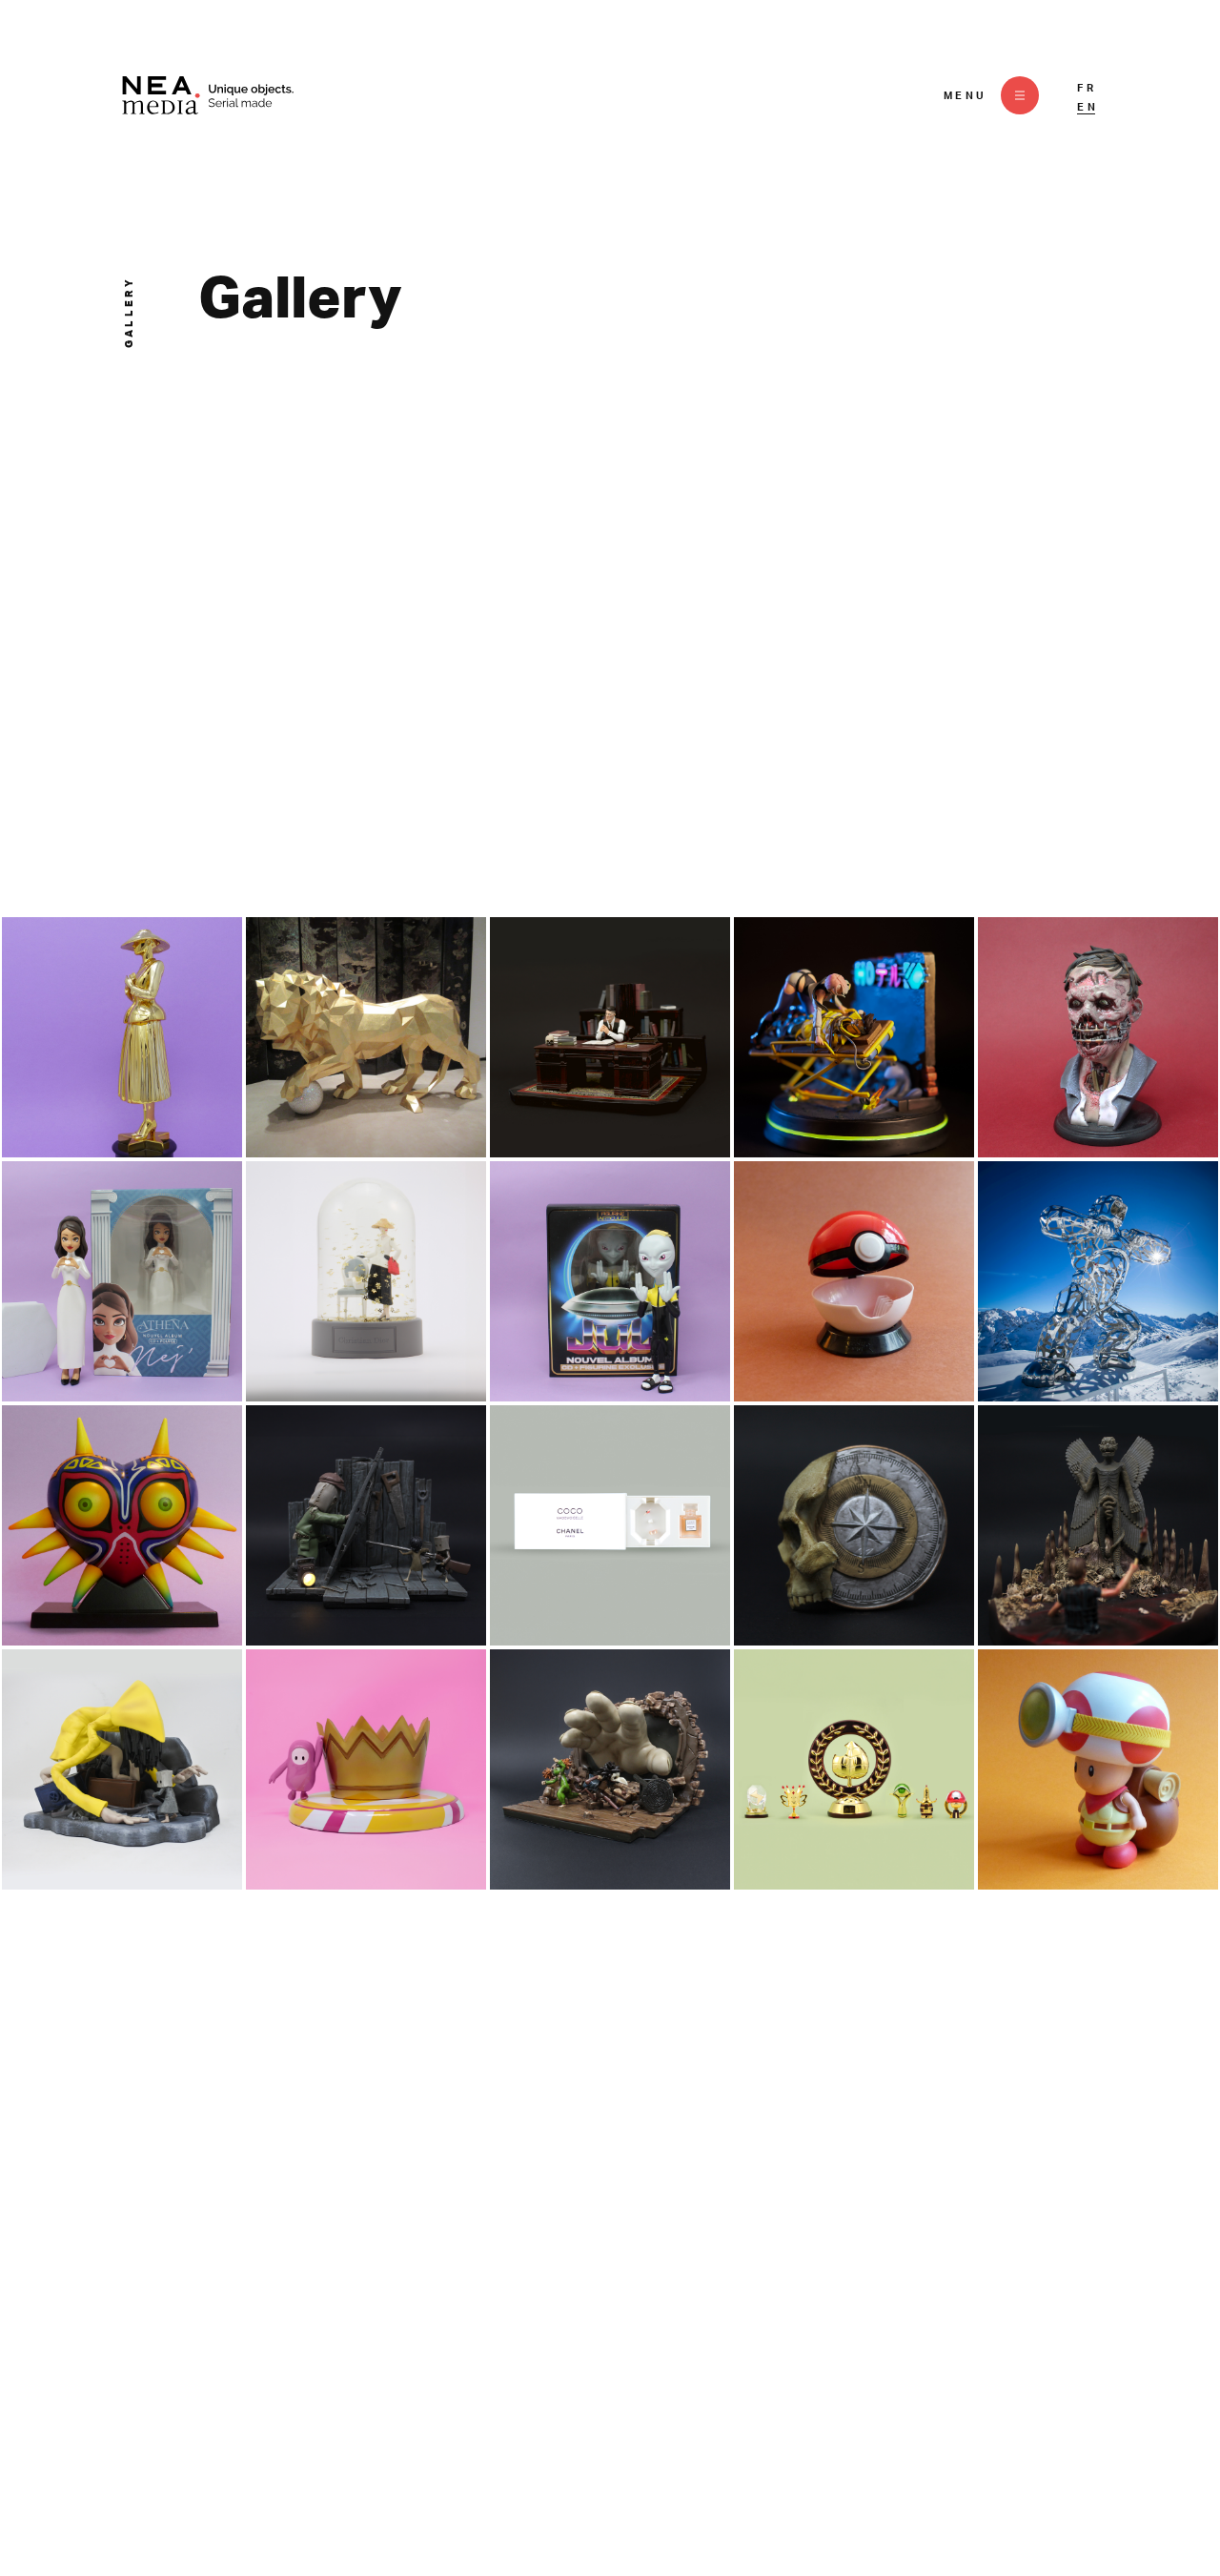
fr (1087, 88)
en (1088, 107)
